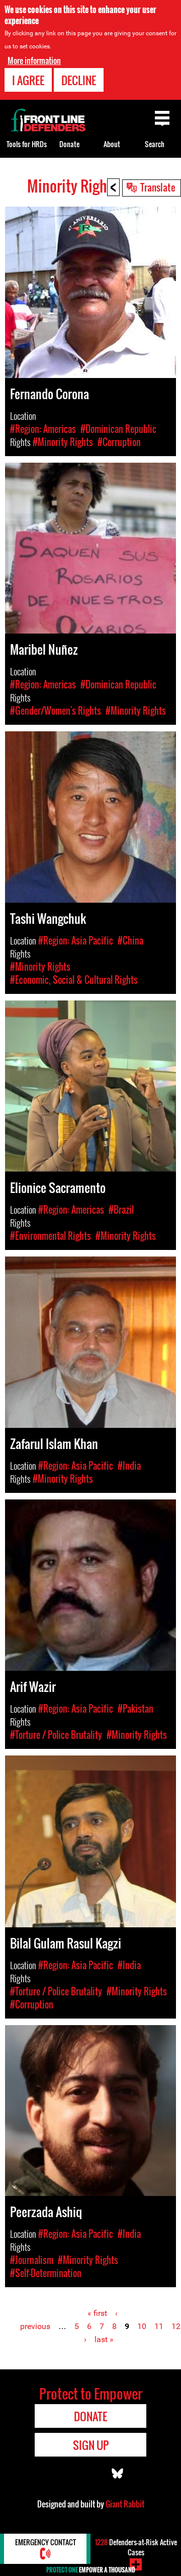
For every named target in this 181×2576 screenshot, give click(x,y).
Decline (79, 80)
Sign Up (91, 2445)
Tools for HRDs (27, 144)
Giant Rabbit (125, 2504)
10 (142, 2326)
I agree (28, 80)
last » (104, 2339)
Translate (158, 187)
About (112, 144)
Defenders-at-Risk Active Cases (136, 2547)
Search (155, 144)
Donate (69, 144)
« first (97, 2313)
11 (159, 2326)
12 (176, 2326)
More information (34, 60)
